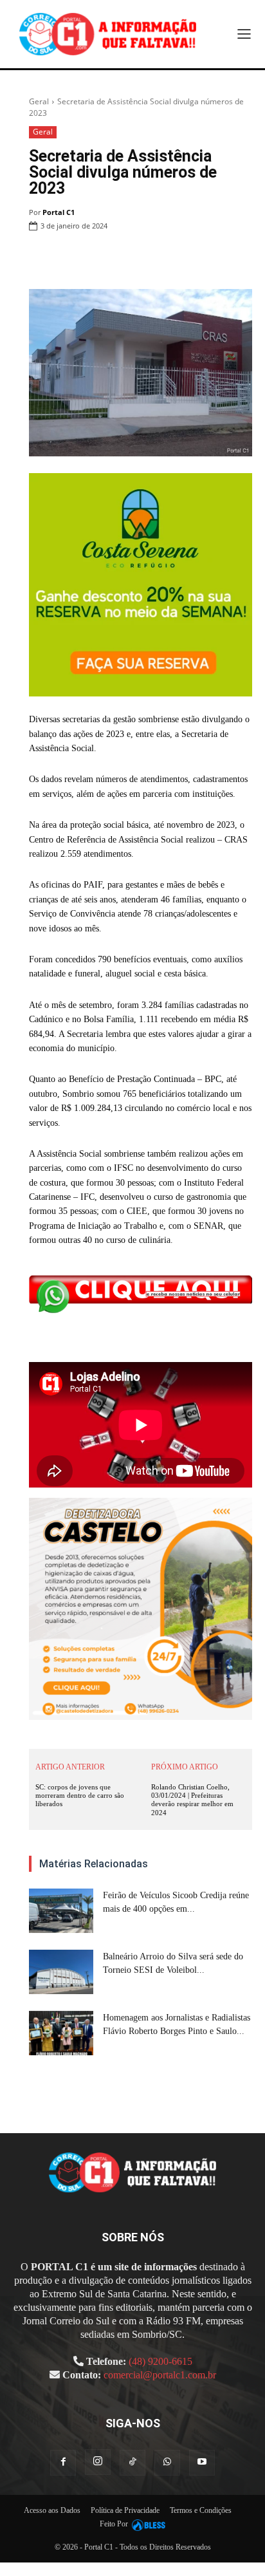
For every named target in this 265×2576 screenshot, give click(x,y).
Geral (39, 101)
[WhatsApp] (151, 259)
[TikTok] (132, 2463)
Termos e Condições (201, 2510)
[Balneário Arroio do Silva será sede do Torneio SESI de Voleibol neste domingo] (61, 1972)
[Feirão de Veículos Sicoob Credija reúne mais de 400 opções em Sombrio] (61, 1911)
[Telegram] (210, 259)
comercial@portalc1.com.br (160, 2375)
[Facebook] (91, 259)
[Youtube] (202, 2463)
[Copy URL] (239, 259)
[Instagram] (98, 2462)
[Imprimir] (180, 259)
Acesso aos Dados (52, 2510)
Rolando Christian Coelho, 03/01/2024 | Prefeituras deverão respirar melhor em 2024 (192, 1800)
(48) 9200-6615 (160, 2361)
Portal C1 (59, 212)
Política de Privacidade (125, 2510)
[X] (121, 259)
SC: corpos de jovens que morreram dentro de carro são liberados (80, 1795)
